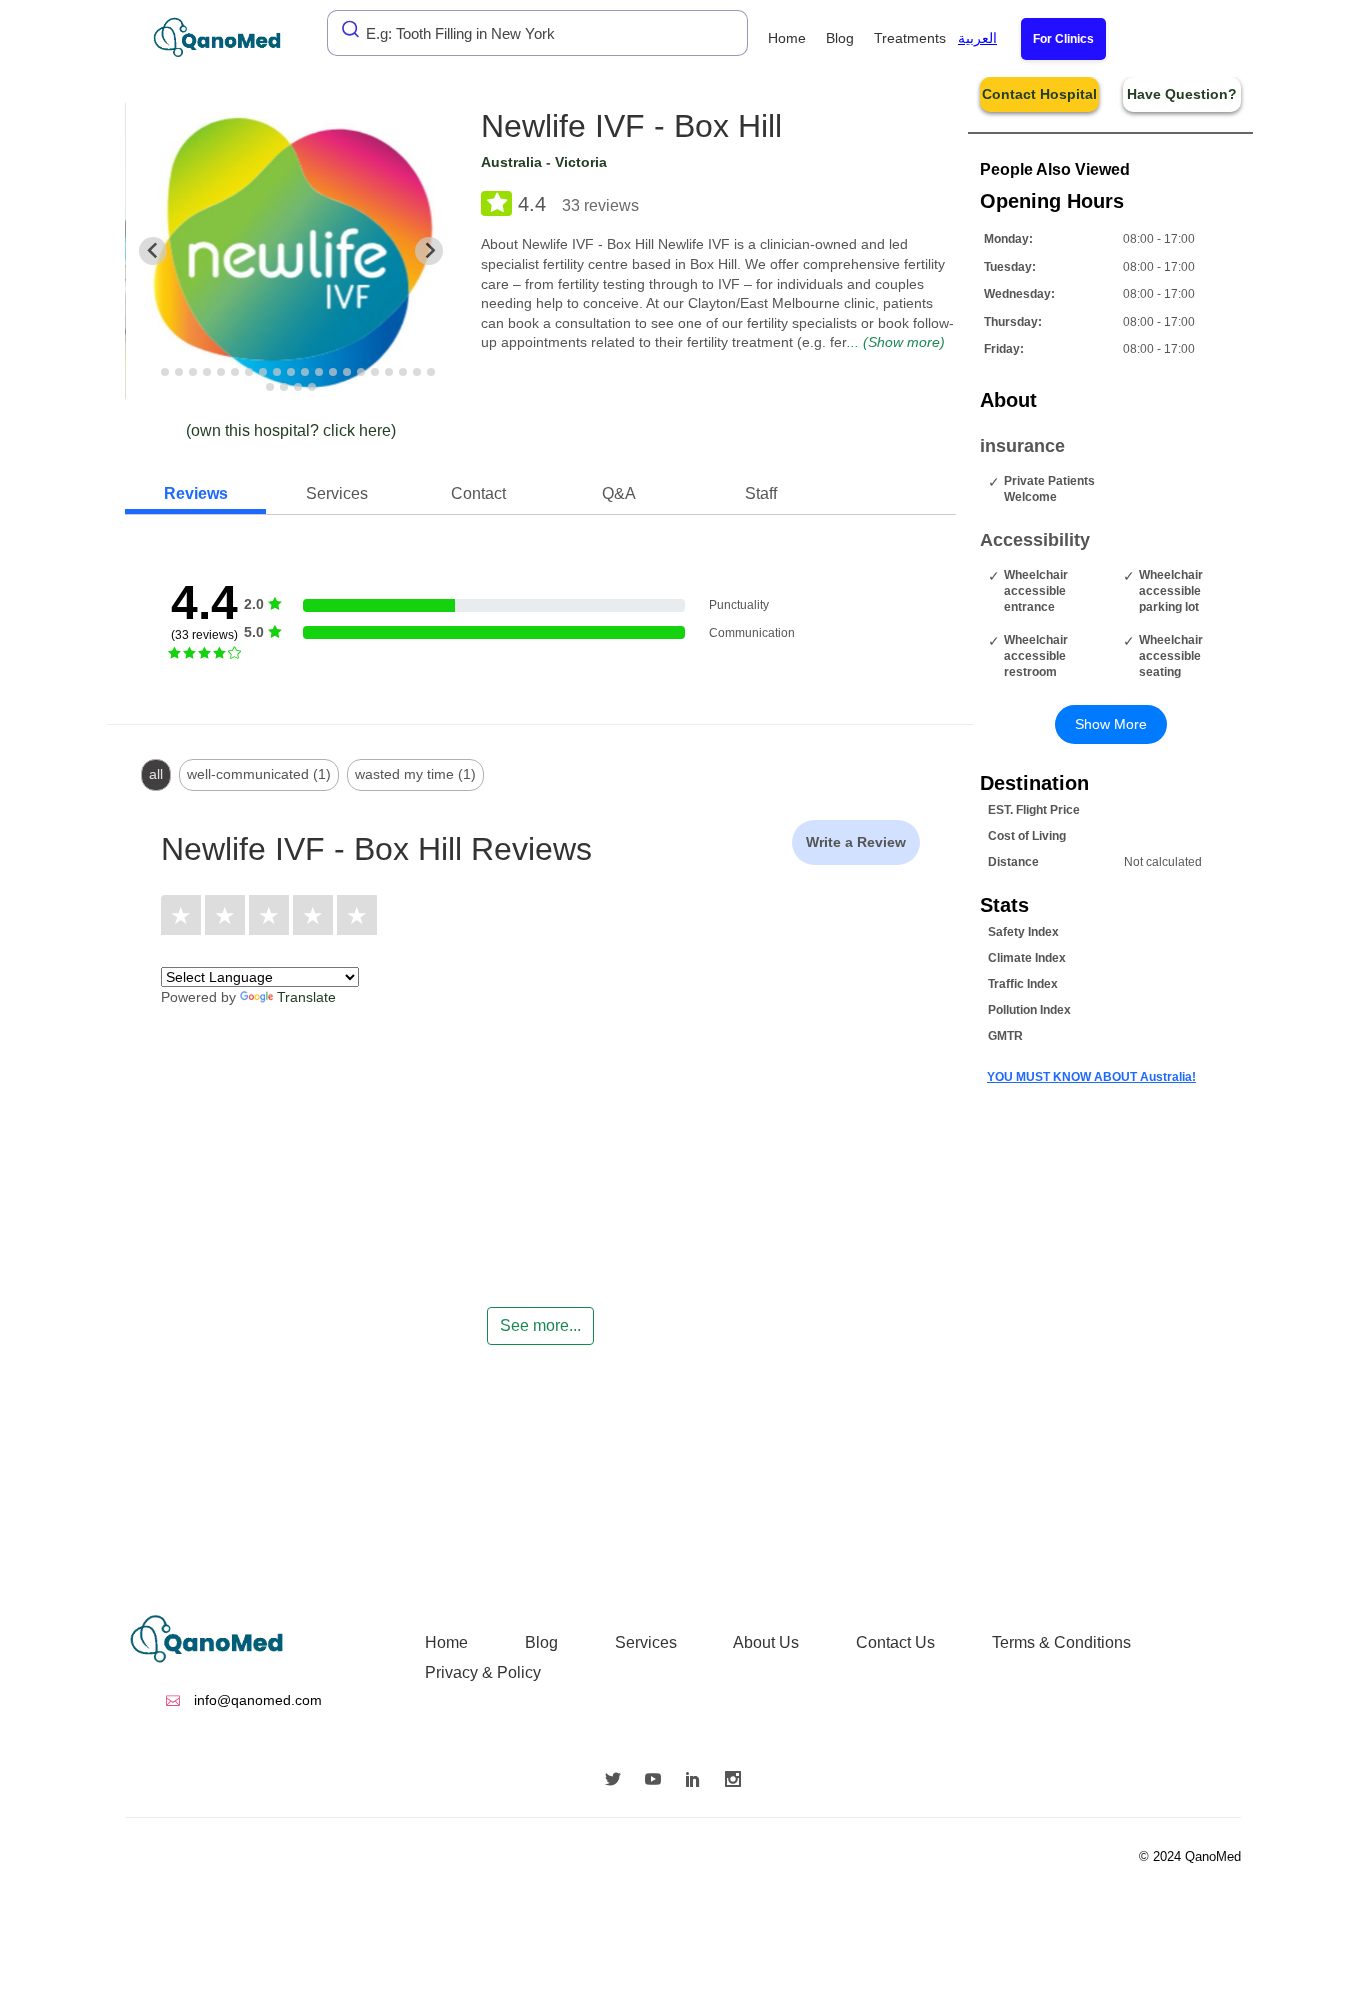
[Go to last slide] (153, 251)
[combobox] (537, 33)
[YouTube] (658, 1781)
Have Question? (1182, 94)
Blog (840, 38)
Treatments (910, 38)
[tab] (151, 371)
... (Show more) (896, 342)
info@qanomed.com (256, 1700)
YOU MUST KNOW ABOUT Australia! (1091, 1077)
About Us (766, 1642)
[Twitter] (618, 1781)
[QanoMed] (230, 37)
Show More (1111, 724)
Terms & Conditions (1061, 1642)
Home (787, 38)
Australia (511, 162)
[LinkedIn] (698, 1781)
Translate (306, 997)
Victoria (581, 162)
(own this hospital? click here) (291, 430)
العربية (977, 38)
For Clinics (1063, 39)
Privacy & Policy (483, 1672)
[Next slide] (429, 251)
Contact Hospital (1039, 94)
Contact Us (895, 1642)
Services (646, 1642)
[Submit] (345, 29)
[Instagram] (738, 1781)
